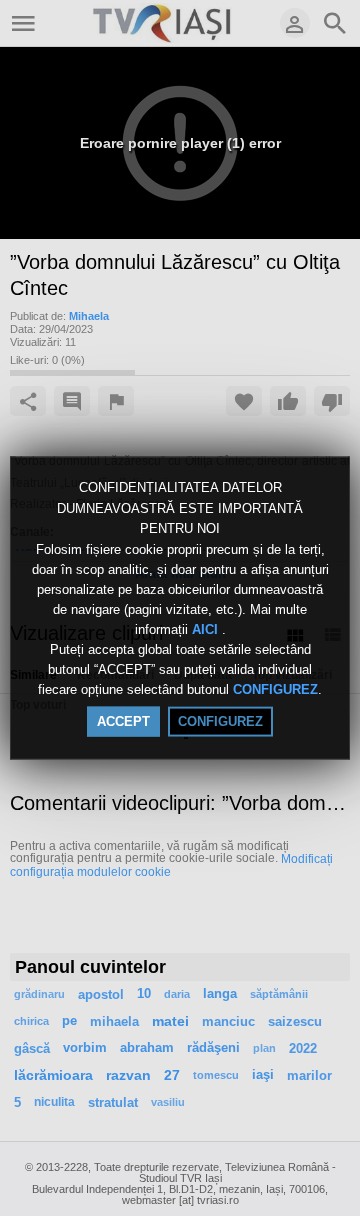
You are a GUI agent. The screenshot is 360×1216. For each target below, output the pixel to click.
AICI (207, 629)
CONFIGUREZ (275, 689)
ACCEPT (123, 720)
